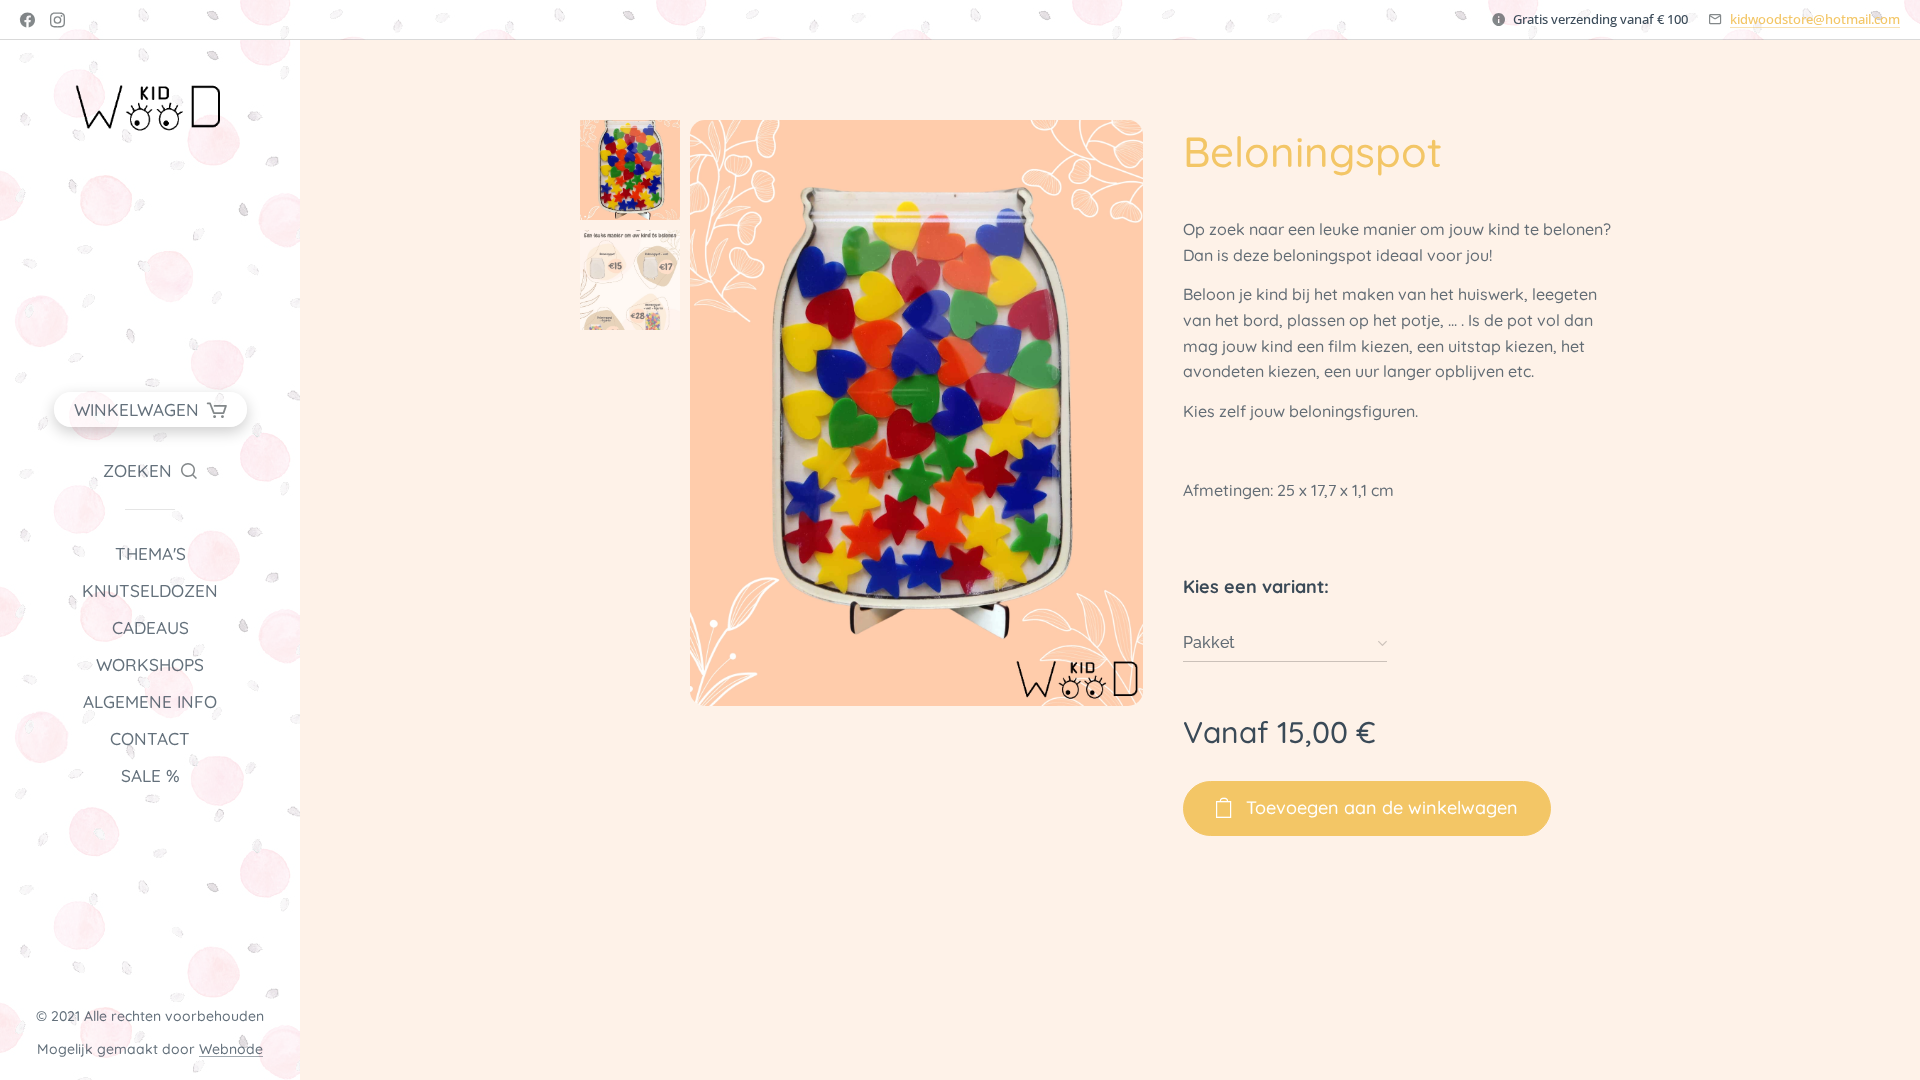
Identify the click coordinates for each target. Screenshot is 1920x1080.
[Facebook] (27, 20)
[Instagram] (57, 20)
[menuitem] (150, 553)
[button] (150, 471)
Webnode (231, 1049)
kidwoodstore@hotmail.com (1815, 19)
